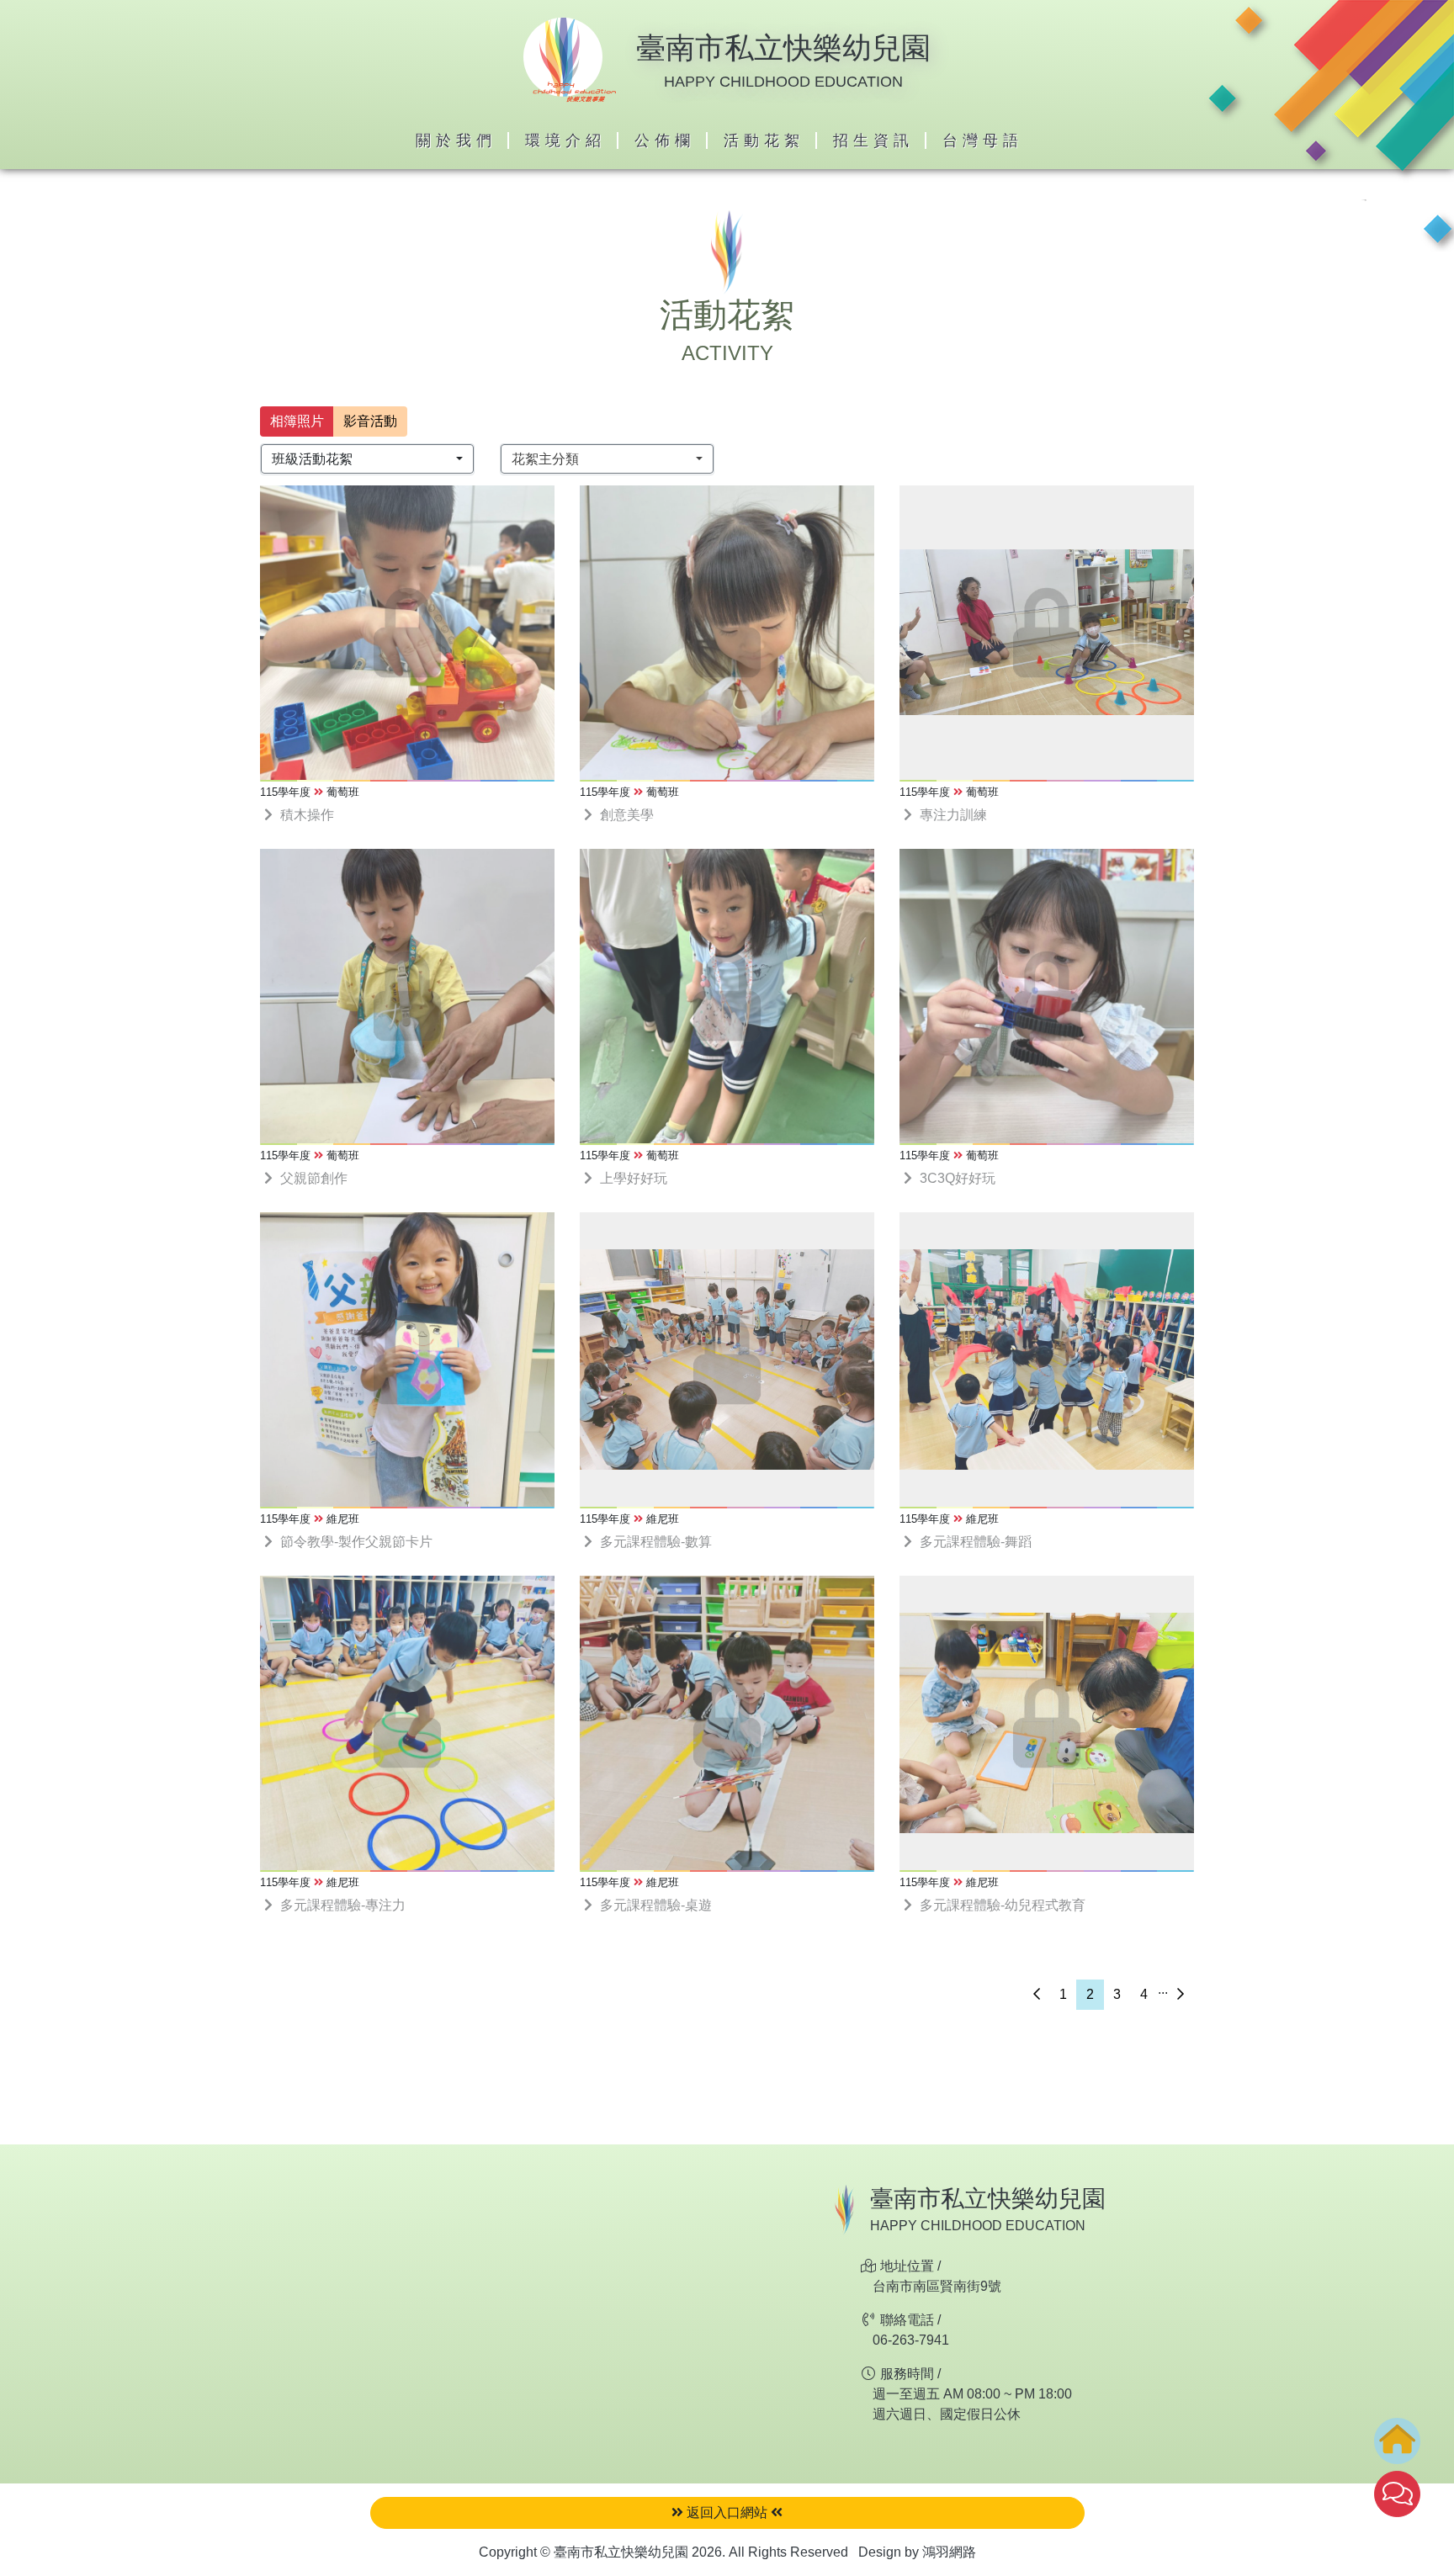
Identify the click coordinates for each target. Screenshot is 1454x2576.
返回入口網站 (727, 2512)
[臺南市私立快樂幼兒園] (570, 58)
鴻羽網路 (949, 2552)
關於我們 (456, 140)
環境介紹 (565, 140)
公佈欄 (665, 140)
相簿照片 (297, 421)
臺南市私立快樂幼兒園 (783, 48)
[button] (367, 459)
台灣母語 (983, 140)
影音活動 (370, 421)
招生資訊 (873, 140)
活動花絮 (764, 140)
